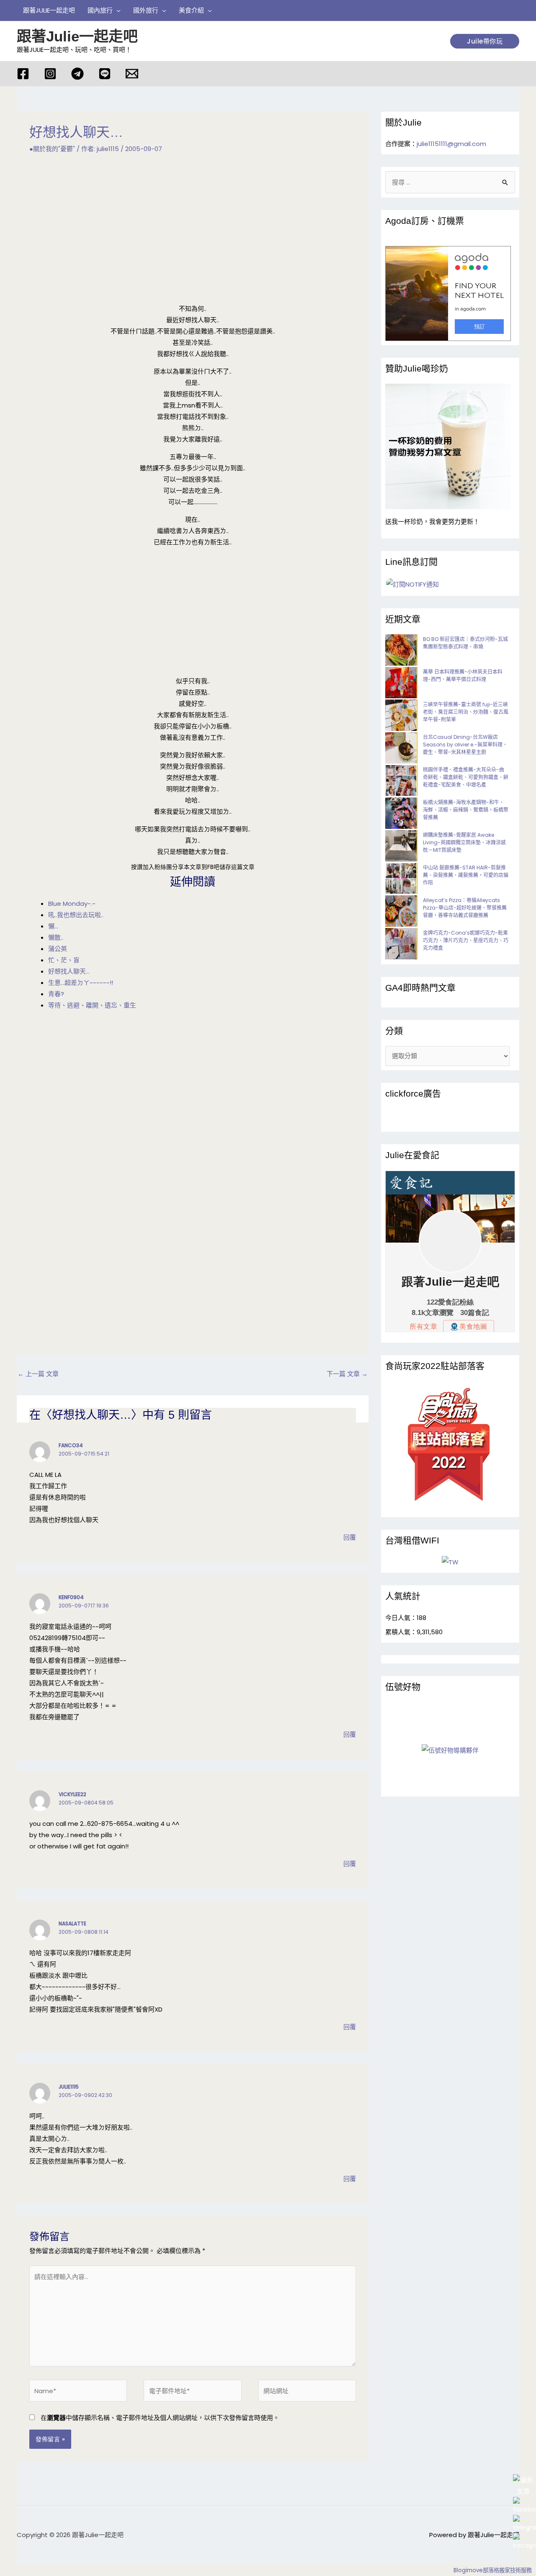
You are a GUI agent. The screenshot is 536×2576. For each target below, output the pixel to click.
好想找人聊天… (69, 971)
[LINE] (105, 74)
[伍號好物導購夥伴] (450, 1750)
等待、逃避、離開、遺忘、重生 (92, 1005)
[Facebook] (23, 74)
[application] (117, 10)
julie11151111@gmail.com (451, 144)
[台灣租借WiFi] (450, 1562)
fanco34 (71, 1445)
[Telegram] (77, 74)
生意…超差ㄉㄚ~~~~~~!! (81, 983)
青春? (56, 994)
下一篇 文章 (347, 1374)
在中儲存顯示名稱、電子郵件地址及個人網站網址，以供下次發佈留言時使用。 (160, 2418)
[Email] (132, 74)
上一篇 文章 (38, 1374)
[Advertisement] (193, 229)
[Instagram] (50, 74)
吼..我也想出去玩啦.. (76, 915)
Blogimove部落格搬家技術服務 (493, 2570)
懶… (53, 926)
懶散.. (56, 937)
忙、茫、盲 (64, 960)
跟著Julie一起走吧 (77, 36)
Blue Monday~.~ (72, 904)
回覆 (350, 1537)
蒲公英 (58, 949)
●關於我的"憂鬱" (52, 149)
